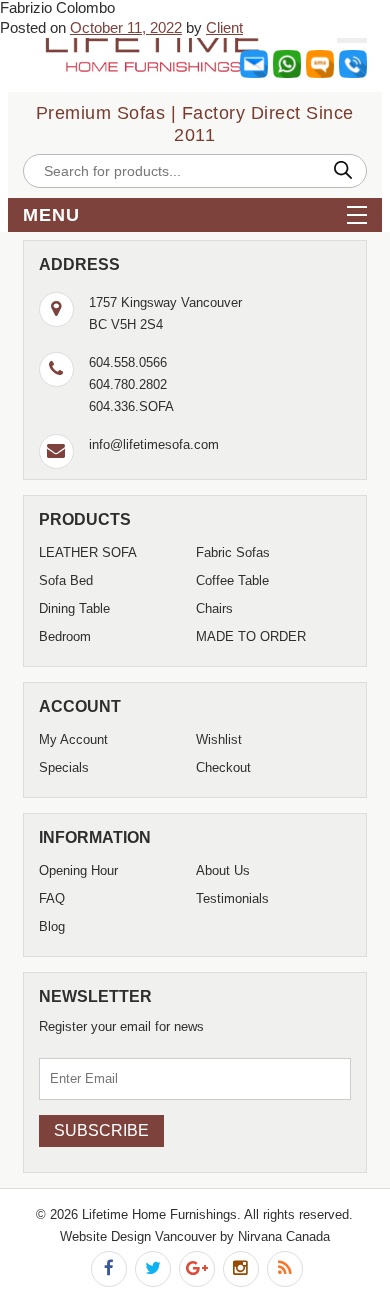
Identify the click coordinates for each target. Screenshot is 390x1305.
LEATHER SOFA (88, 552)
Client (224, 27)
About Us (223, 870)
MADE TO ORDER (251, 636)
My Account (73, 739)
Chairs (214, 608)
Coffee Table (232, 580)
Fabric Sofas (233, 552)
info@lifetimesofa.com (154, 444)
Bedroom (65, 636)
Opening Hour (78, 870)
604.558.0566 (128, 362)
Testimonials (232, 898)
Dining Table (74, 608)
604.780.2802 (128, 384)
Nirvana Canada (284, 1236)
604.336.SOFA (131, 406)
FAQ (52, 898)
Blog (52, 926)
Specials (64, 767)
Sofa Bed (66, 580)
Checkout (223, 767)
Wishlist (219, 739)
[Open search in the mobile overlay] (195, 171)
